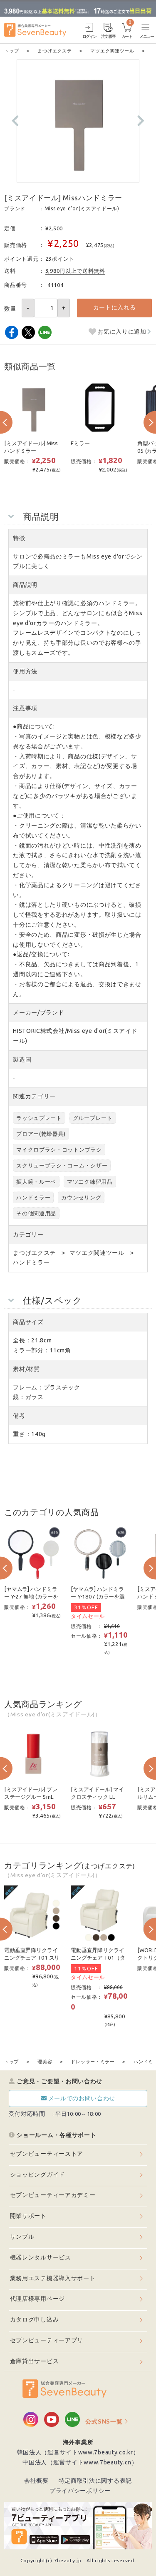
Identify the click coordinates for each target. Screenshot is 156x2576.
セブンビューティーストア (47, 2154)
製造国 (22, 1060)
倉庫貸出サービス (35, 2361)
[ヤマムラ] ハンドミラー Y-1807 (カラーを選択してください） (98, 1597)
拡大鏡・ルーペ (36, 1182)
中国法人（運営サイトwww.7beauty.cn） (80, 2462)
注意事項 (25, 708)
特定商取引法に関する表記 (95, 2481)
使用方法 (25, 671)
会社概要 (36, 2481)
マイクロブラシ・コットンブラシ (59, 1150)
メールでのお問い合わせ (82, 2098)
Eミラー (83, 443)
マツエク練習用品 (90, 1182)
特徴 (19, 538)
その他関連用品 (36, 1213)
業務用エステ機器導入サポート (53, 2278)
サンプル (22, 2237)
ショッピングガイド (37, 2175)
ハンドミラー (33, 1197)
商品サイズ (28, 1322)
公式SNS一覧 (104, 2421)
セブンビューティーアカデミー (53, 2195)
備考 (19, 1416)
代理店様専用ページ (37, 2299)
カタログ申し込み (35, 2319)
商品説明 (25, 585)
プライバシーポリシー (80, 2491)
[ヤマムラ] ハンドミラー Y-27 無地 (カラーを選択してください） (31, 1597)
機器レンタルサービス (41, 2257)
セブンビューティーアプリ (47, 2340)
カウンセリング (81, 1197)
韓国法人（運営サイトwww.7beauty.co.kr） (78, 2452)
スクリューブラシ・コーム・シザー (62, 1165)
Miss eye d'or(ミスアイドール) (82, 208)
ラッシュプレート (39, 1118)
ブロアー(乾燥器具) (41, 1134)
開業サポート (28, 2216)
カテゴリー (28, 1234)
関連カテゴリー (34, 1096)
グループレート (93, 1118)
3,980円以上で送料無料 (75, 271)
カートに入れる (115, 307)
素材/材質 (26, 1369)
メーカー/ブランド (38, 1012)
